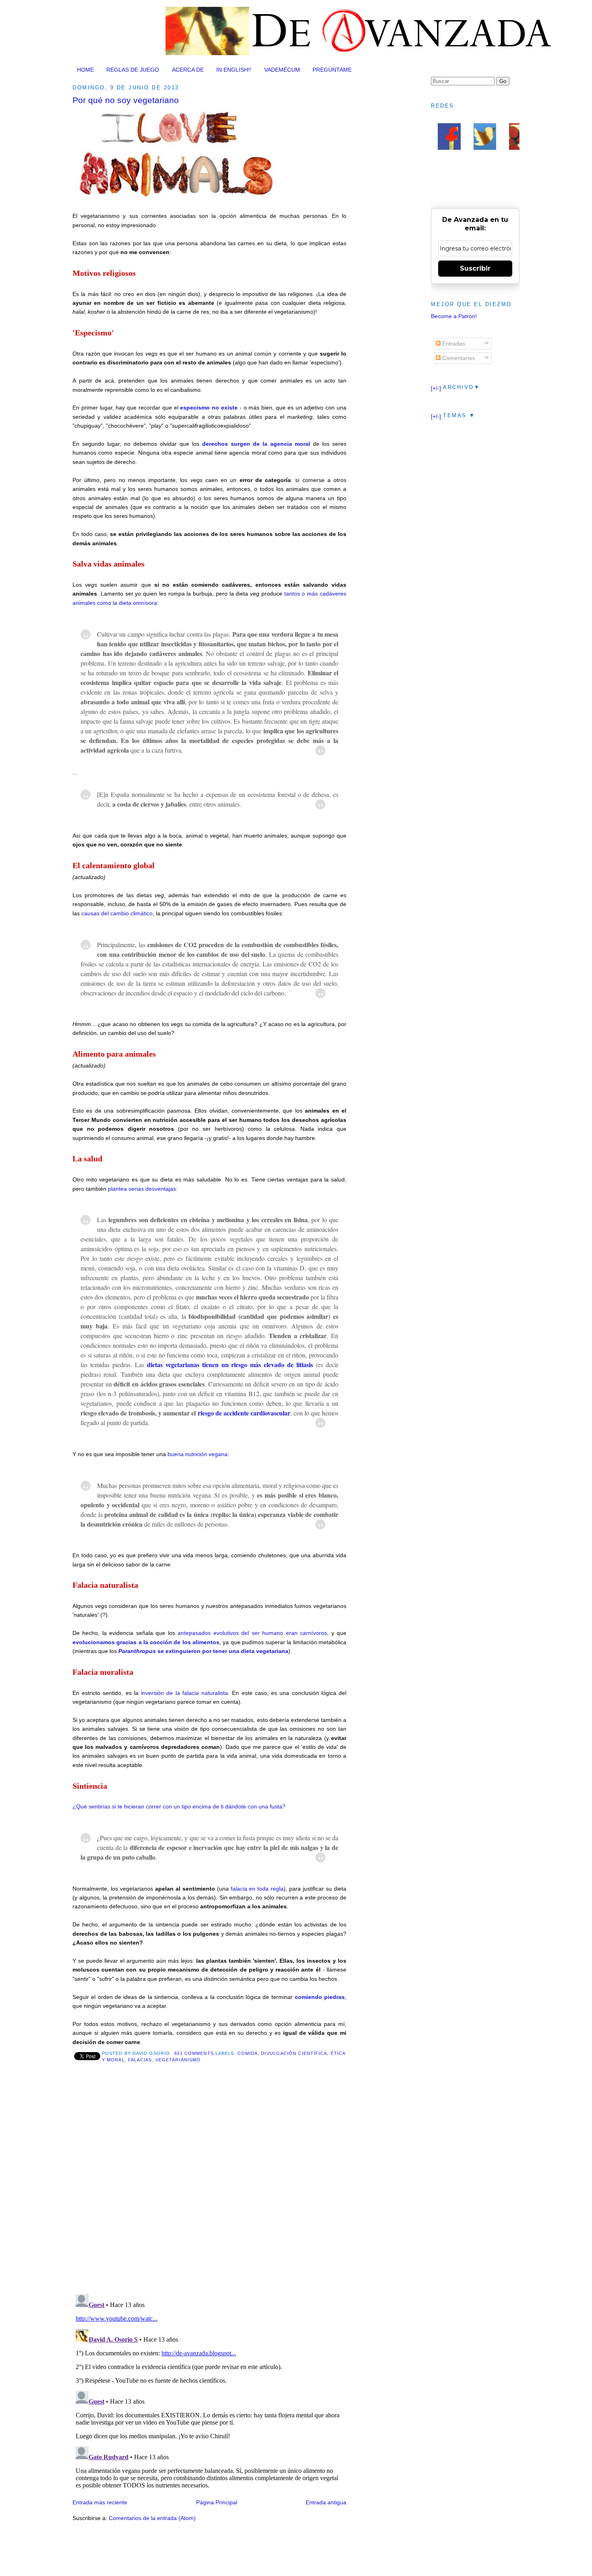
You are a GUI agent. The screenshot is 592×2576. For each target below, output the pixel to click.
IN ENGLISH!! (234, 70)
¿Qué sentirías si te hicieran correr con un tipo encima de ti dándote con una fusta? (179, 1806)
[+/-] (436, 388)
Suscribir (475, 268)
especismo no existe (209, 408)
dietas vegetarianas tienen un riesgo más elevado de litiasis (230, 1365)
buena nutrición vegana (198, 1454)
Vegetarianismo (178, 2060)
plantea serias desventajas (142, 1189)
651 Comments (194, 2053)
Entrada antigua (326, 2502)
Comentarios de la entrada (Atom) (152, 2518)
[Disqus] (209, 2184)
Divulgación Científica (294, 2053)
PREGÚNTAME (332, 70)
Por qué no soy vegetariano (126, 100)
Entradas (453, 343)
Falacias (140, 2060)
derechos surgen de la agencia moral (256, 444)
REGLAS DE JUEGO (133, 70)
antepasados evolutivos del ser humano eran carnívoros (252, 1633)
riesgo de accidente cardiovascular (244, 1413)
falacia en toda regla (257, 1889)
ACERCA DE (188, 70)
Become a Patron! (454, 316)
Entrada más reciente (100, 2502)
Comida (248, 2053)
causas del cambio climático (117, 913)
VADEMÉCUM (282, 70)
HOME (85, 70)
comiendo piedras (320, 1997)
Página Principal (217, 2502)
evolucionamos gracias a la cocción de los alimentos (146, 1642)
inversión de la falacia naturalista (184, 1693)
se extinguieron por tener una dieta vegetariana (203, 1651)
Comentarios (458, 358)
